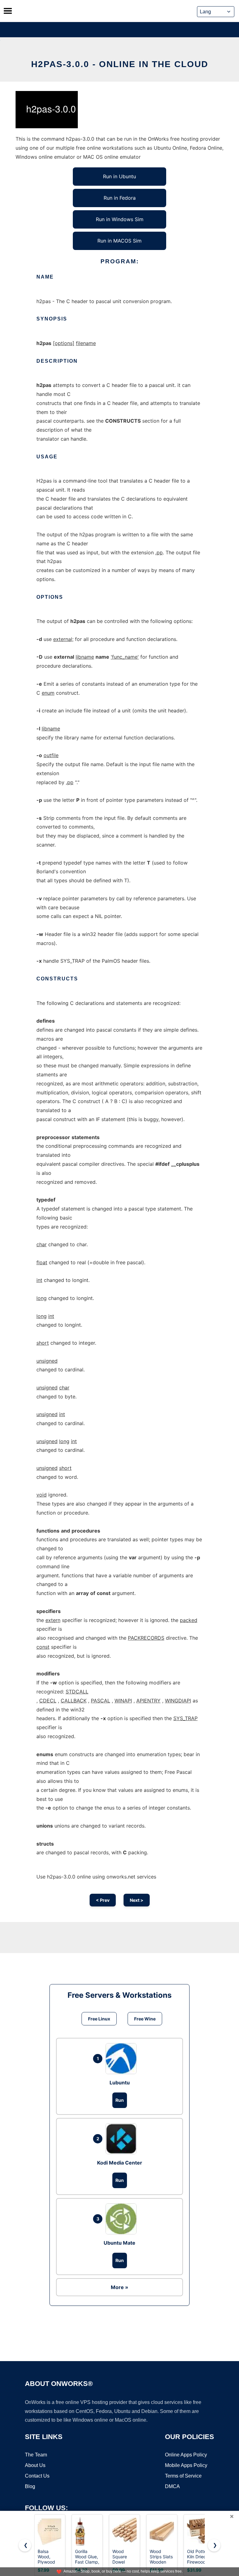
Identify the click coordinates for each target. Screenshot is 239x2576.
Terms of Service (183, 2476)
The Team (36, 2455)
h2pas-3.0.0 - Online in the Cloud (120, 64)
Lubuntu (120, 2083)
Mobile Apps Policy (186, 2465)
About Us (35, 2465)
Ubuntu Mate (119, 2243)
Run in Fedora (120, 198)
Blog (30, 2486)
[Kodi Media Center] (123, 2139)
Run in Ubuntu (119, 176)
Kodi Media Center (120, 2163)
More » (119, 2287)
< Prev (103, 1900)
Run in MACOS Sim (119, 241)
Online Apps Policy (186, 2455)
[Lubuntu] (123, 2059)
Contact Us (37, 2476)
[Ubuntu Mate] (123, 2219)
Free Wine (145, 2019)
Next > (137, 1900)
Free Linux (99, 2019)
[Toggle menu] (8, 11)
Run (120, 2100)
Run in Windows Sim (120, 219)
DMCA (172, 2486)
